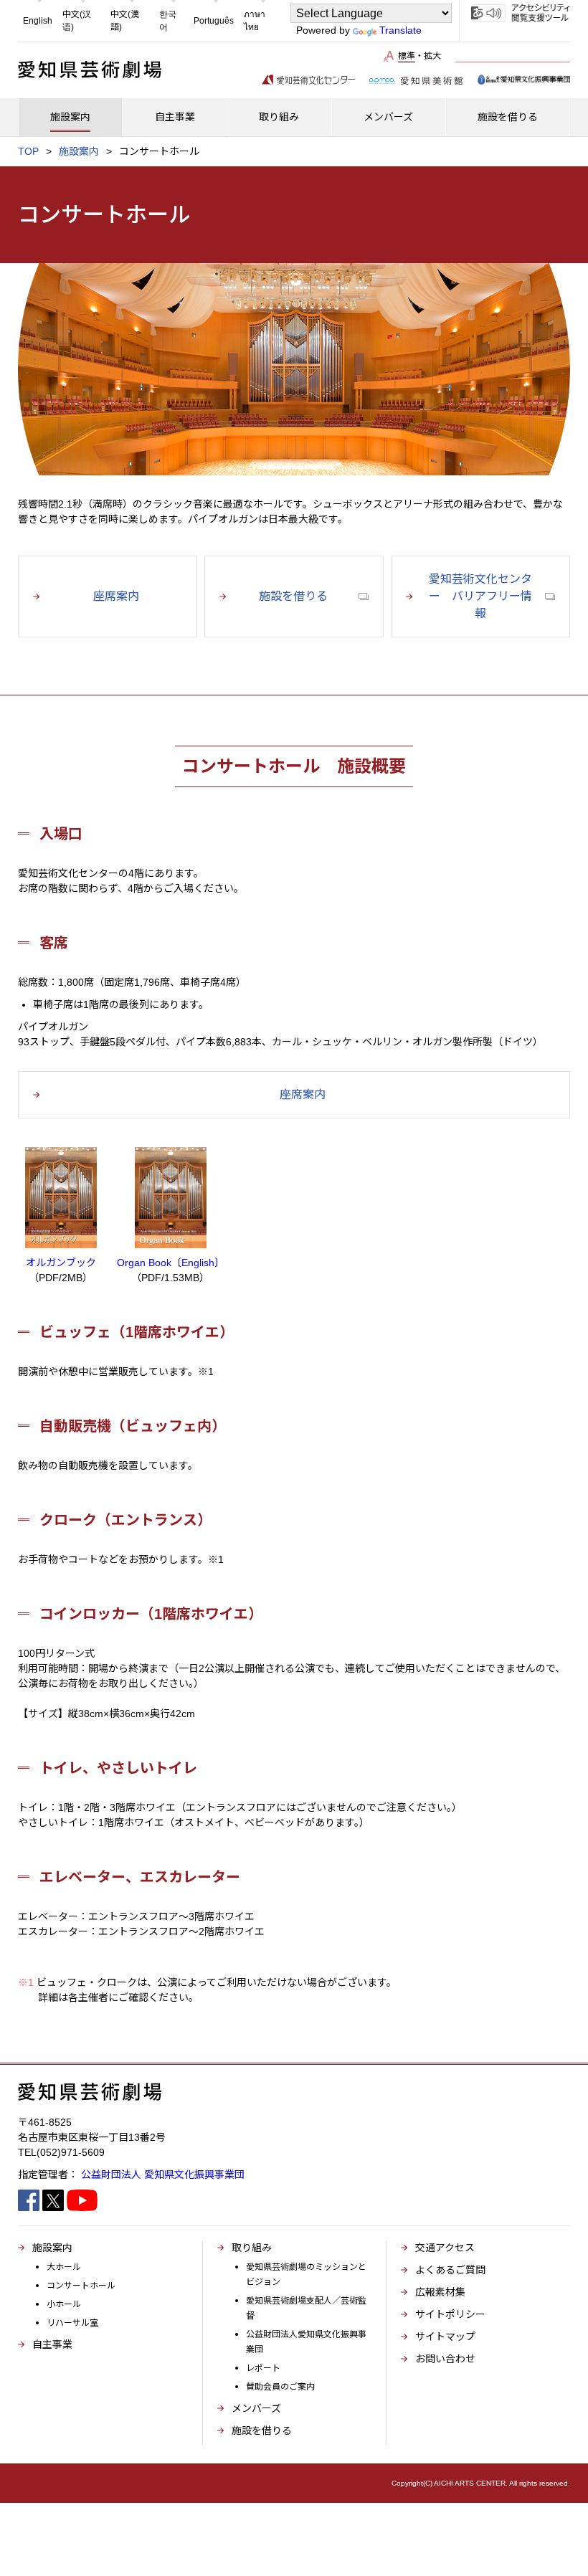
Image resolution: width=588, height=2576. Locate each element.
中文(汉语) (77, 21)
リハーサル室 (72, 2323)
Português (214, 21)
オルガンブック (61, 1263)
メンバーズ (256, 2408)
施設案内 (79, 151)
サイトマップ (445, 2337)
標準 (407, 56)
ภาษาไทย (255, 21)
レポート (263, 2368)
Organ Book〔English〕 (171, 1263)
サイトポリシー (450, 2314)
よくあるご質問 (450, 2270)
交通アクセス (445, 2248)
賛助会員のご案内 (280, 2387)
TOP (28, 151)
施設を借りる (262, 2430)
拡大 (432, 56)
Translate (400, 30)
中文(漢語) (125, 21)
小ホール (64, 2304)
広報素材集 (440, 2292)
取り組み (252, 2248)
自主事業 (52, 2344)
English (38, 21)
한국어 (168, 21)
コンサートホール (81, 2286)
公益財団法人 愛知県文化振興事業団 (163, 2175)
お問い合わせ (445, 2359)
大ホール (64, 2267)
